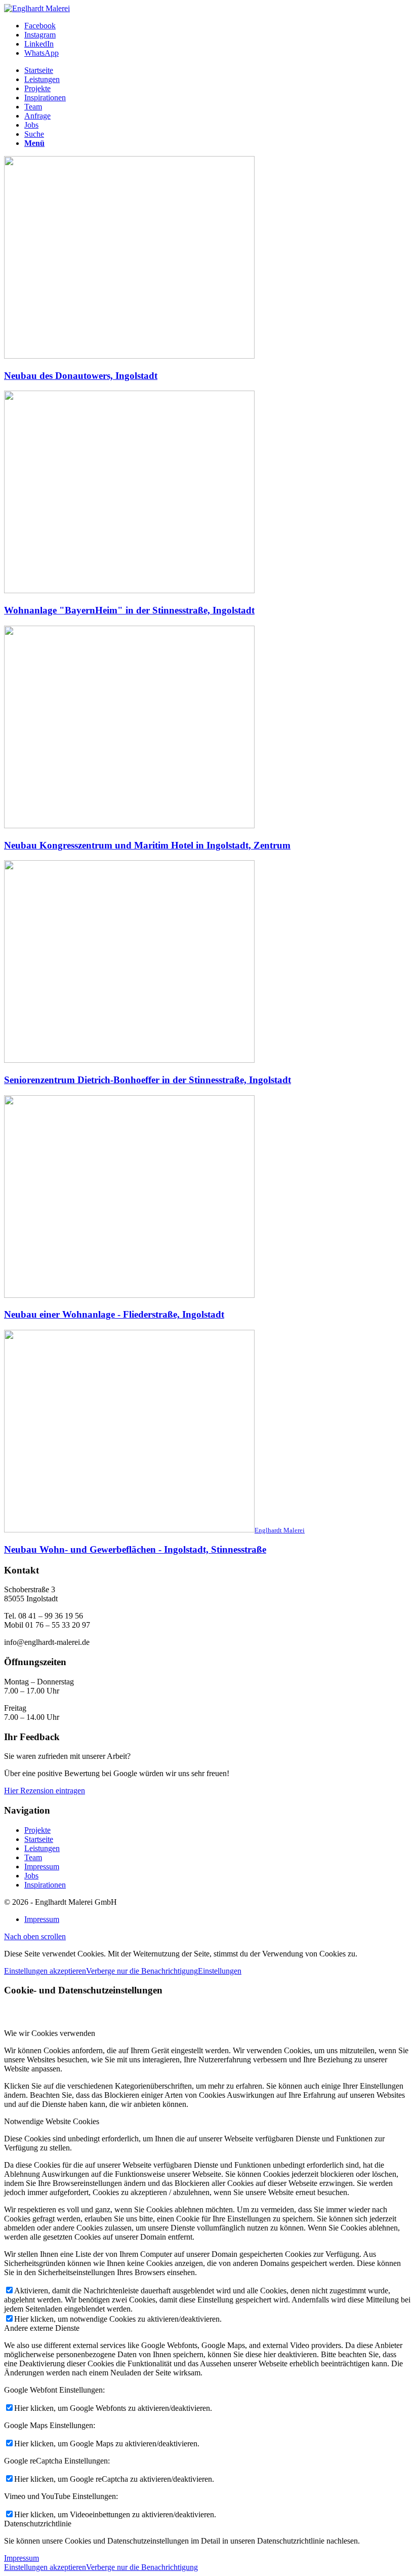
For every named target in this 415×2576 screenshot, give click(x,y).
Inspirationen (45, 1885)
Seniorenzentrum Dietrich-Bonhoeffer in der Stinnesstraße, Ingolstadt (148, 1080)
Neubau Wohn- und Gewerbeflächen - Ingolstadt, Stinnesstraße (135, 1549)
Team (33, 1857)
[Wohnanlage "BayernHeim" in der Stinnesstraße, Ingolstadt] (129, 590)
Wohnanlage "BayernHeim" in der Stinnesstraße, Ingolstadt (129, 610)
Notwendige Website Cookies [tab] (52, 2121)
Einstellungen (220, 1971)
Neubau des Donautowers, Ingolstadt (81, 376)
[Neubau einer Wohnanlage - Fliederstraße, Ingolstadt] (129, 1295)
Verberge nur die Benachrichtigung (142, 1971)
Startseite (39, 1839)
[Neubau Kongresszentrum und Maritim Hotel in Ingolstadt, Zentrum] (129, 825)
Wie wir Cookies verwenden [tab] (50, 2033)
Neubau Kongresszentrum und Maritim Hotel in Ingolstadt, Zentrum (147, 845)
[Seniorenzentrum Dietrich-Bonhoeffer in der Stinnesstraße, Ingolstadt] (129, 1060)
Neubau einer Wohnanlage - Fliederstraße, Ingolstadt (114, 1314)
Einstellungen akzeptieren (45, 1971)
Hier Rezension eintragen (45, 1791)
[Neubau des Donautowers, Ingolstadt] (129, 356)
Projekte (37, 1830)
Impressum (42, 1867)
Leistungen (42, 1848)
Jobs (31, 1876)
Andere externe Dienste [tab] (42, 2328)
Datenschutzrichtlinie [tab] (38, 2524)
